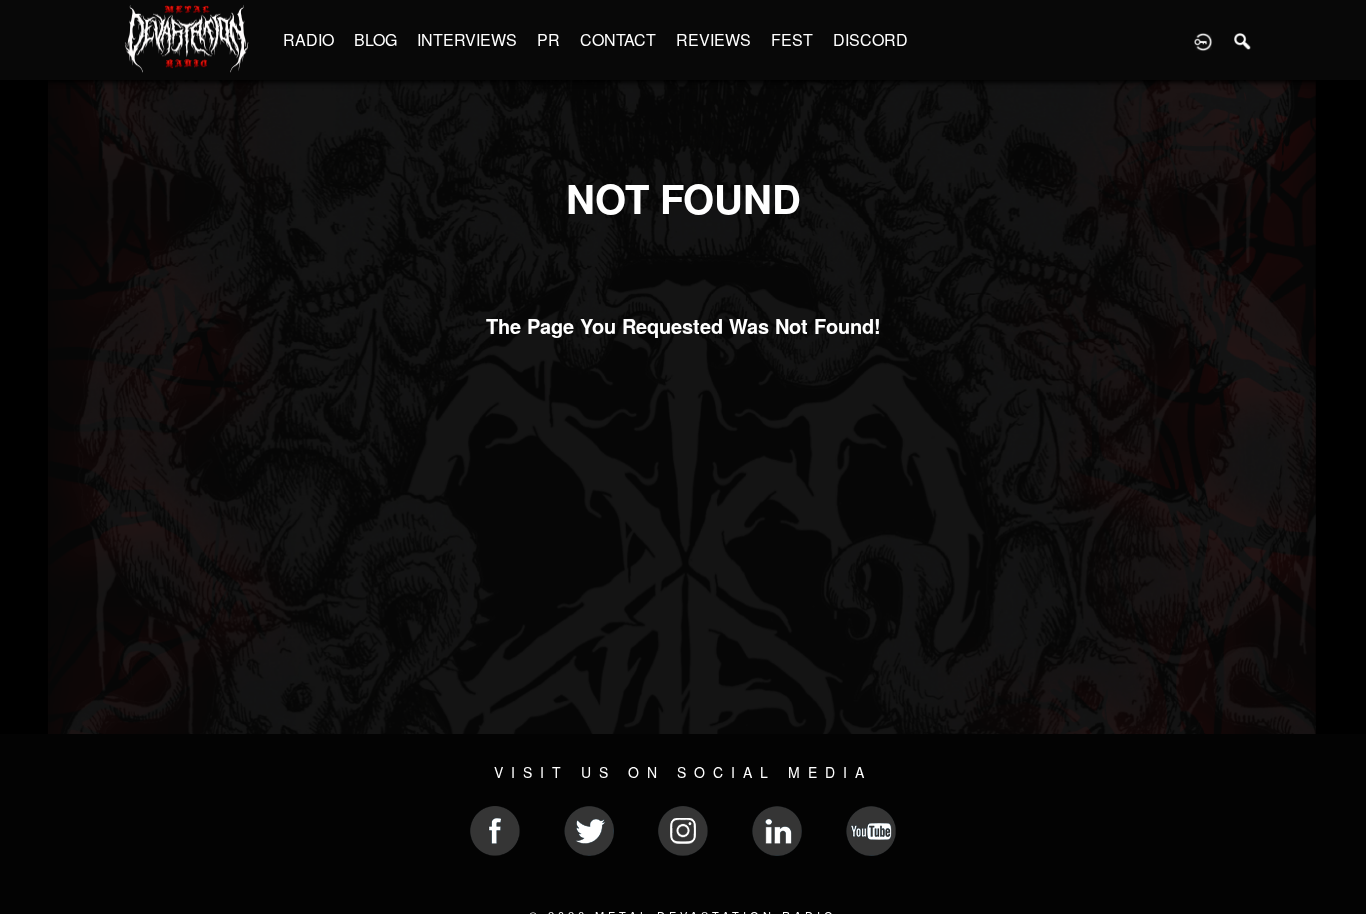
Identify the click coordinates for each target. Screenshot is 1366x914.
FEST (792, 39)
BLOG (375, 39)
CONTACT (618, 39)
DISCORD (870, 39)
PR (548, 39)
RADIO (308, 39)
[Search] (1243, 40)
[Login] (1203, 40)
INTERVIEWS (467, 39)
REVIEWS (713, 39)
